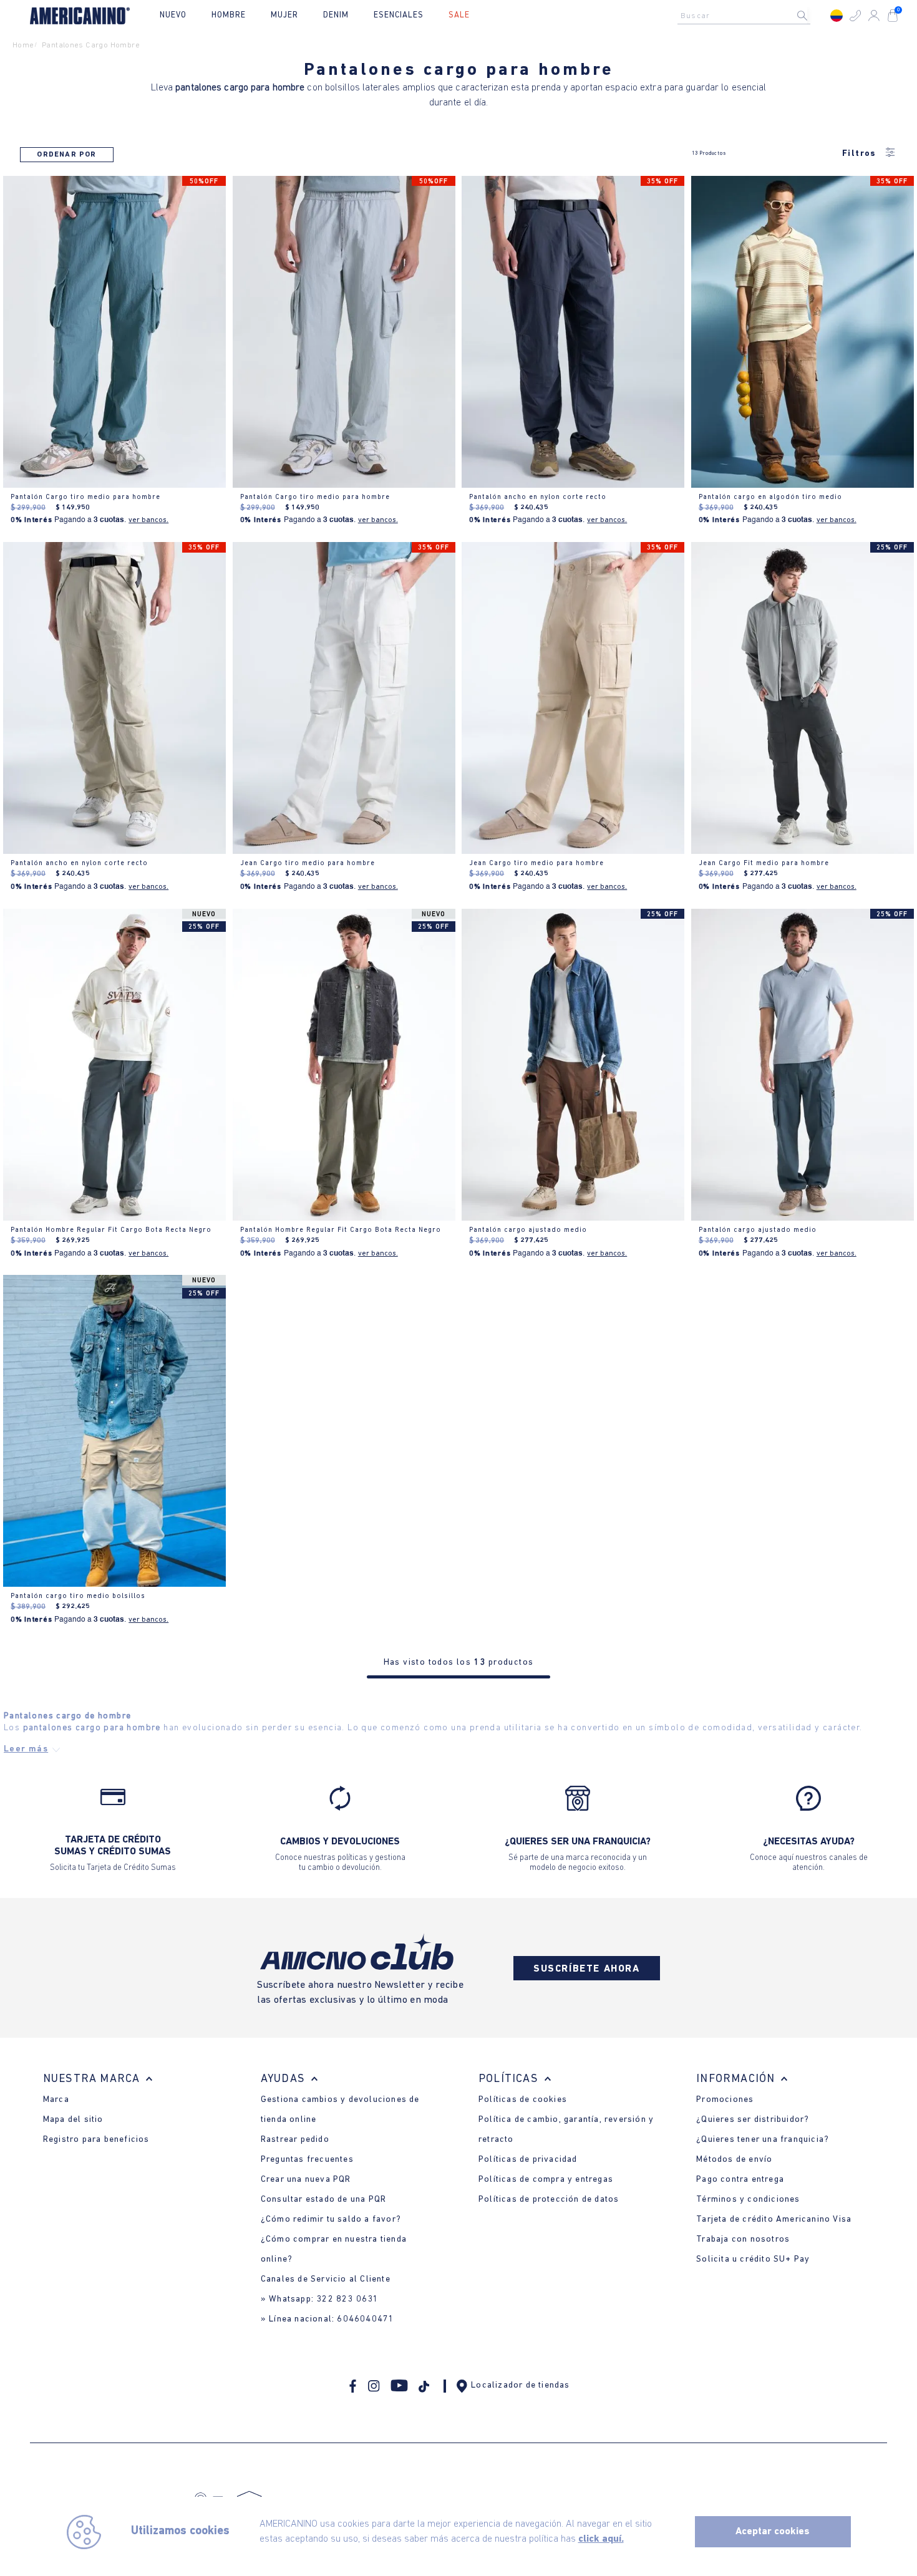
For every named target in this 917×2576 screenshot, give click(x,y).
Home (23, 45)
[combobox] (747, 16)
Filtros (859, 154)
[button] (855, 16)
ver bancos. (148, 520)
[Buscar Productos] (812, 16)
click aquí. (601, 2539)
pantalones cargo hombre (91, 45)
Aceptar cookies (773, 2532)
